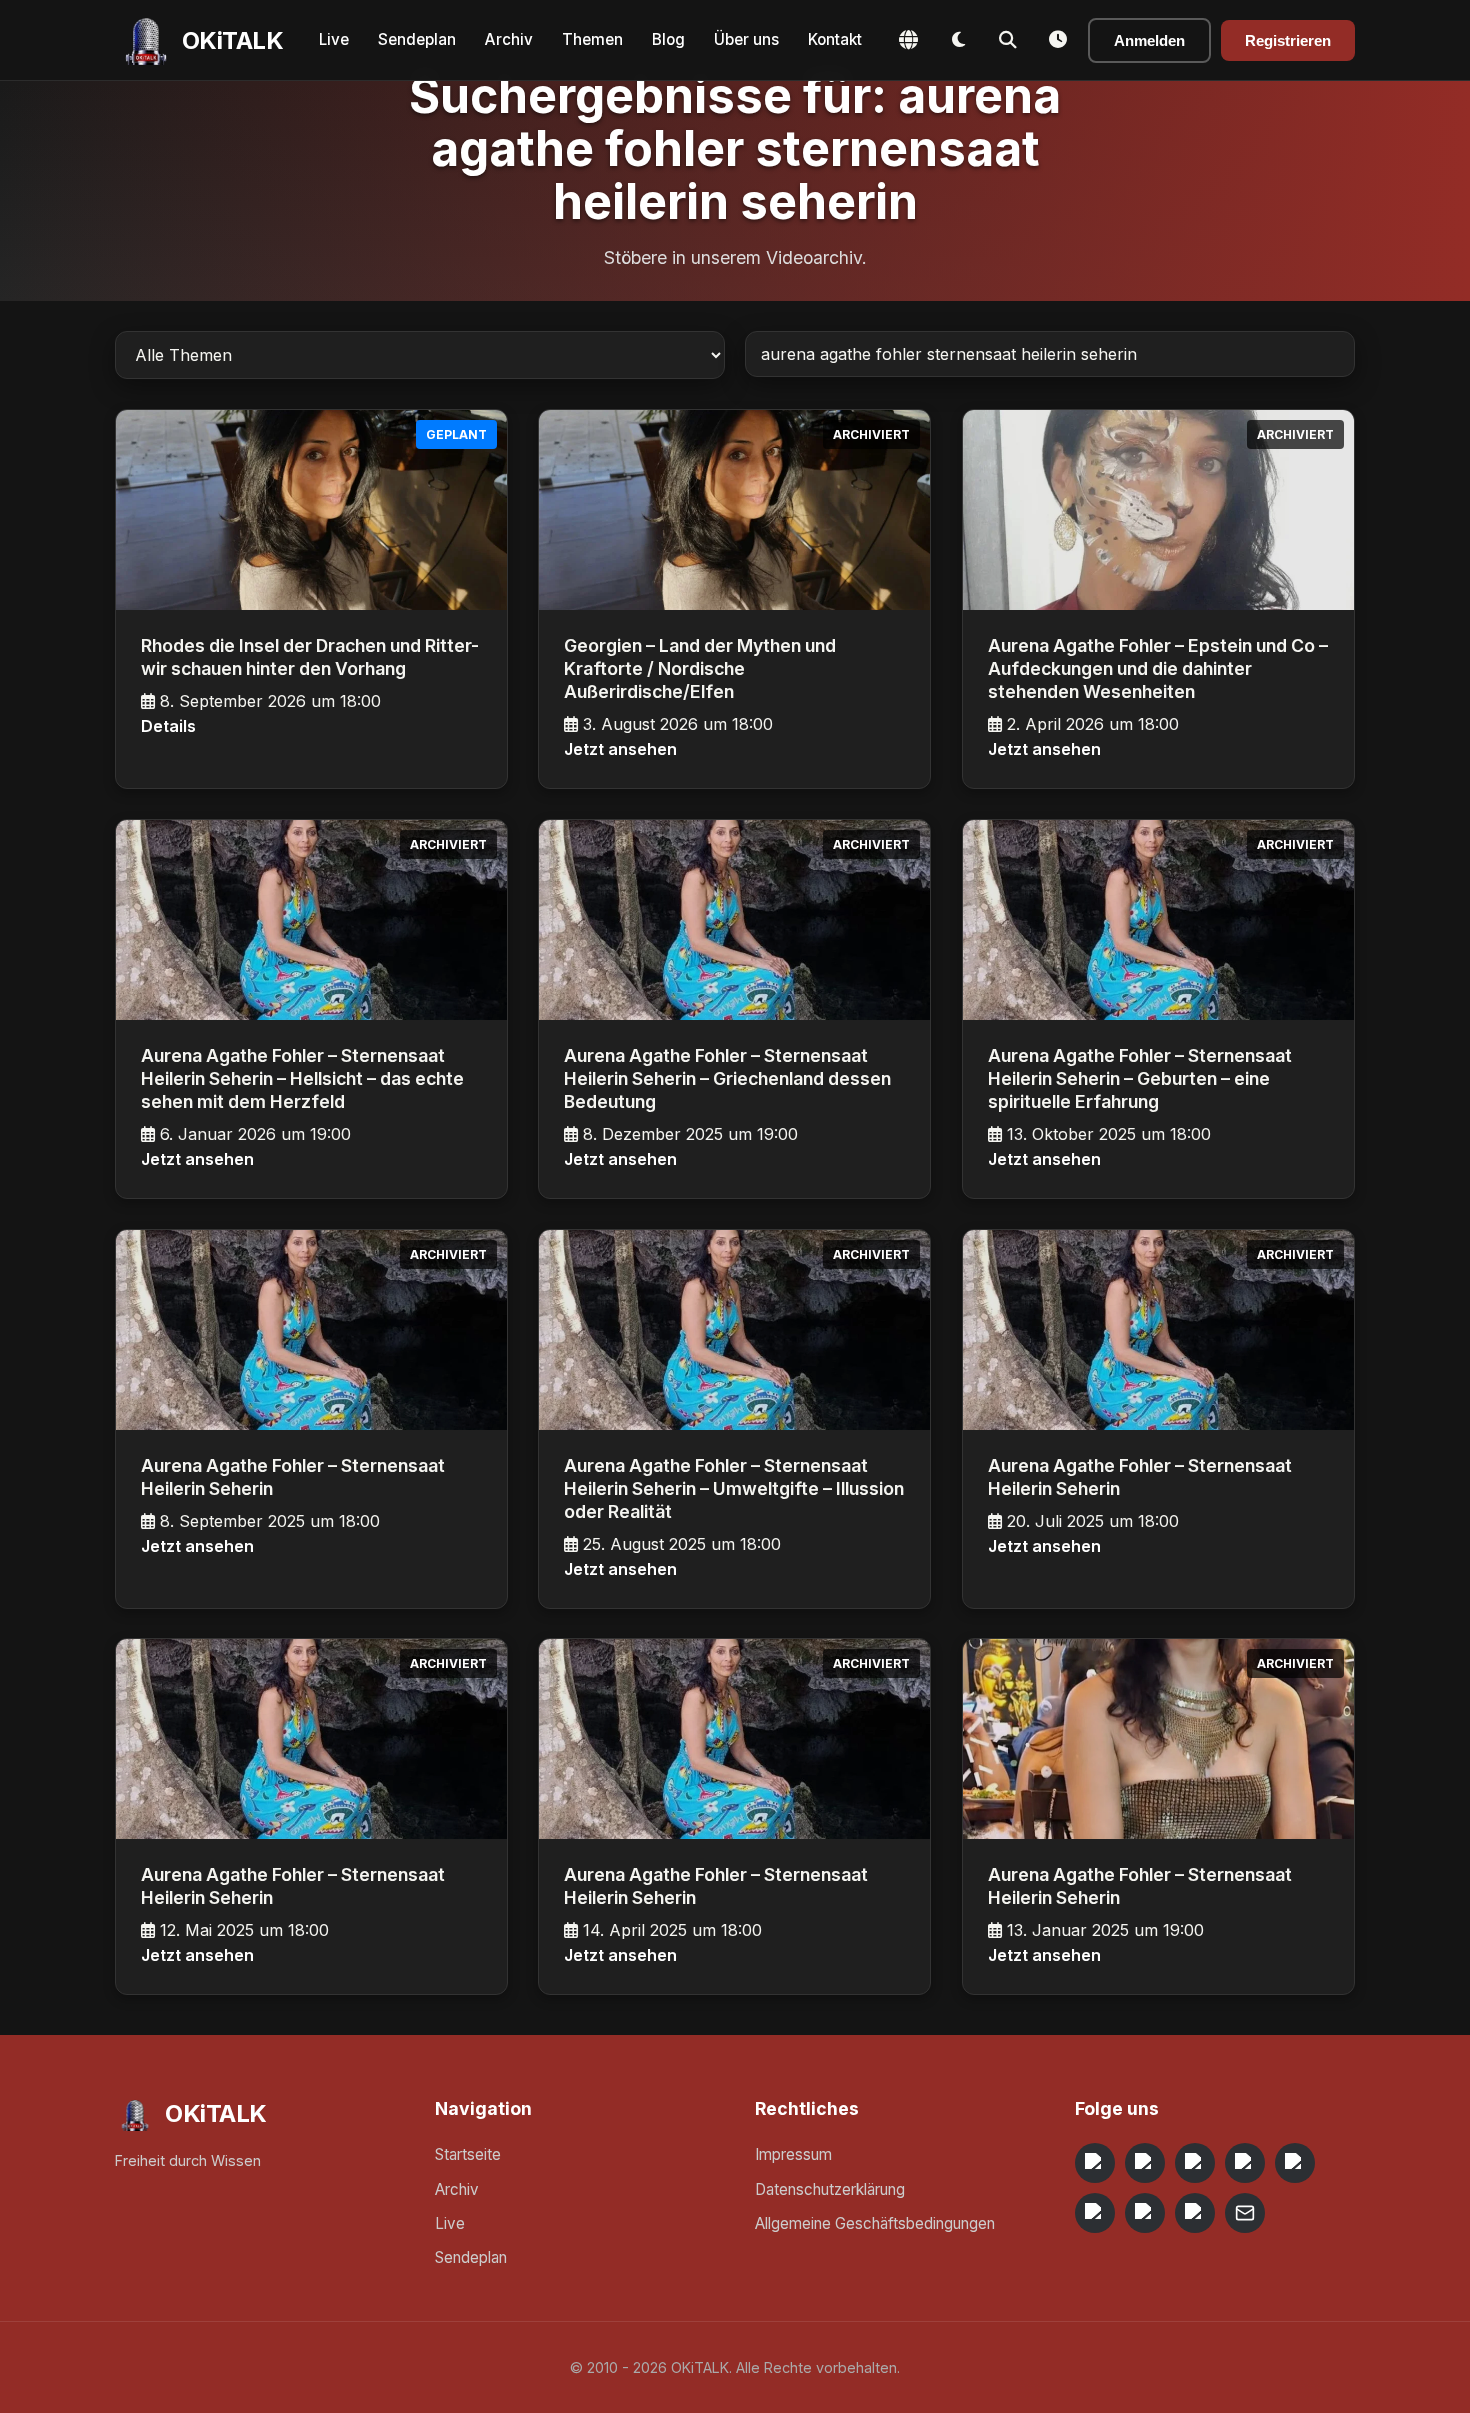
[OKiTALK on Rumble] (1145, 2213)
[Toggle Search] (1008, 40)
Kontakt (835, 39)
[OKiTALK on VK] (1245, 2163)
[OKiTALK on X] (1195, 2213)
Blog (668, 39)
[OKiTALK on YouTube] (1095, 2213)
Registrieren (1288, 40)
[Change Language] (908, 40)
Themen (592, 39)
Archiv (509, 39)
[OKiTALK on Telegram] (1095, 2163)
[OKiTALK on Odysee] (1195, 2163)
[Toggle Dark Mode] (958, 40)
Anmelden (1149, 40)
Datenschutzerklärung (830, 2189)
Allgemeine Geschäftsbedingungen (875, 2223)
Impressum (793, 2154)
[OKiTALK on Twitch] (1295, 2163)
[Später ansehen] (1058, 40)
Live (334, 39)
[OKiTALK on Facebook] (1145, 2163)
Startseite (468, 2154)
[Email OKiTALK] (1245, 2213)
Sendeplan (417, 39)
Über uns (746, 39)
